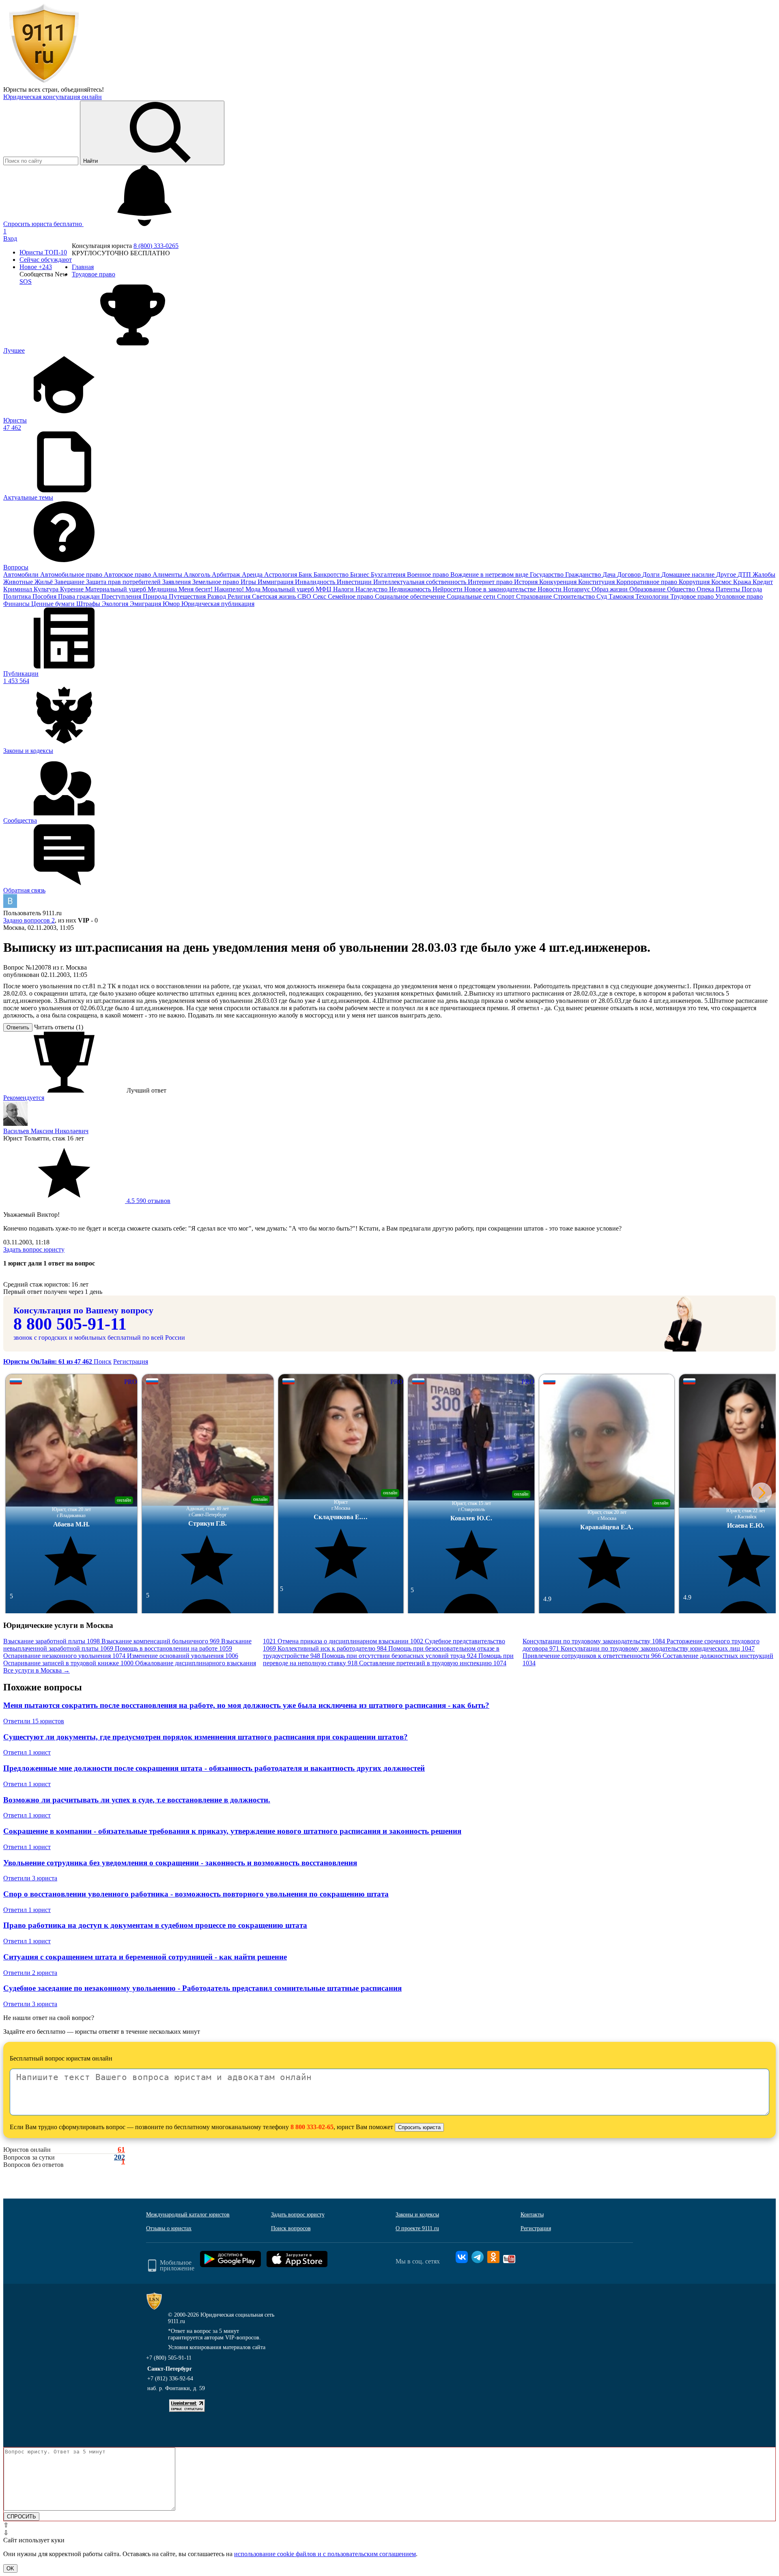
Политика (18, 596)
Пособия (45, 596)
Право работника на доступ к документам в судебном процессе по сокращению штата (155, 1925)
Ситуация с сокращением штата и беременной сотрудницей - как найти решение (145, 1957)
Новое (36, 267)
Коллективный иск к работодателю (332, 1648)
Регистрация (131, 1361)
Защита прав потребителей (124, 582)
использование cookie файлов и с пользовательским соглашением (325, 2554)
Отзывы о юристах (169, 2228)
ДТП (745, 574)
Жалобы (764, 574)
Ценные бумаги (54, 604)
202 (119, 2157)
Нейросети (448, 589)
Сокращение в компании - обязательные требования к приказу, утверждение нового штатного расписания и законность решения (232, 1831)
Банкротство (332, 574)
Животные (19, 582)
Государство (548, 574)
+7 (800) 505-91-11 (169, 2358)
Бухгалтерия (389, 574)
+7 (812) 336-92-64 (170, 2379)
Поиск (103, 1361)
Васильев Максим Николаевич (46, 1131)
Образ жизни (610, 589)
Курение (73, 589)
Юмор (172, 604)
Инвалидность (316, 582)
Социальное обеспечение (411, 596)
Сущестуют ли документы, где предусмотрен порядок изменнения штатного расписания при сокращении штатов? (206, 1737)
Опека (706, 589)
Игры (249, 582)
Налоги (344, 589)
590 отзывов (148, 1201)
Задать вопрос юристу (34, 1249)
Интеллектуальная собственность (421, 582)
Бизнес (360, 574)
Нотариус (577, 589)
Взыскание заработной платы (52, 1641)
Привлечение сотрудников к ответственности (592, 1656)
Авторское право (128, 574)
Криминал (18, 589)
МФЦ (324, 589)
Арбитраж (227, 574)
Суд (603, 596)
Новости (550, 589)
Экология (116, 604)
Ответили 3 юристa (30, 1878)
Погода (752, 589)
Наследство (372, 589)
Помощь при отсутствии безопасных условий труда (399, 1656)
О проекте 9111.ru (417, 2228)
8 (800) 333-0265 (156, 246)
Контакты (532, 2215)
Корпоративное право (648, 582)
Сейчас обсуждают (46, 260)
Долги (652, 574)
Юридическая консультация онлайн (53, 97)
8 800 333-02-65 (312, 2127)
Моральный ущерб (289, 589)
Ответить (18, 1027)
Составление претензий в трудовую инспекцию (433, 1663)
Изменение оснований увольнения (183, 1656)
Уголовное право (739, 596)
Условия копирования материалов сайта (217, 2347)
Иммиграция (276, 582)
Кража (743, 582)
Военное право (429, 574)
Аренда (253, 574)
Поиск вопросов (291, 2228)
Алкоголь (198, 574)
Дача (610, 574)
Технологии (653, 596)
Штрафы (89, 604)
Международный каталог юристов (188, 2215)
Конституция (597, 582)
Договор (630, 574)
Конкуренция (559, 582)
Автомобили (22, 574)
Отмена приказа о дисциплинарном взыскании (350, 1641)
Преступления (122, 596)
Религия (240, 596)
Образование (648, 589)
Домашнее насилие (689, 574)
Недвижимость (411, 589)
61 (121, 2150)
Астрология (281, 574)
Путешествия (188, 596)
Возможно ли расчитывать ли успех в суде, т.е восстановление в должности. (137, 1800)
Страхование (535, 596)
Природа (156, 596)
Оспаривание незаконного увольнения (64, 1656)
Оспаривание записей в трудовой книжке (68, 1663)
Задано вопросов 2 (29, 920)
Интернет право (491, 582)
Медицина (163, 589)
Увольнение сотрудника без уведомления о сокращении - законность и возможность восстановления (180, 1863)
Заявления (177, 582)
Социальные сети (472, 596)
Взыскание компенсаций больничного (160, 1641)
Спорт (507, 596)
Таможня (622, 596)
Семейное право (351, 596)
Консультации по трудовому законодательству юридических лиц (658, 1648)
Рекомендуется (24, 1098)
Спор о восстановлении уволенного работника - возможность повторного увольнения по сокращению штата (196, 1894)
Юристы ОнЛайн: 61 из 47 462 (48, 1361)
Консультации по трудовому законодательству (594, 1641)
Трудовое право (693, 596)
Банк (306, 574)
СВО (305, 596)
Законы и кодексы (417, 2215)
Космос (722, 582)
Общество (682, 589)
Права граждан (80, 596)
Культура (47, 589)
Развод (217, 596)
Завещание (70, 582)
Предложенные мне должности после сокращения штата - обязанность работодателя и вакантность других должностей (214, 1768)
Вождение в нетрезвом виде (490, 574)
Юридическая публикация (218, 604)
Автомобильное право (72, 574)
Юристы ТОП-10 (43, 252)
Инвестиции (355, 582)
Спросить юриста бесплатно (43, 224)
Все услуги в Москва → (37, 1670)
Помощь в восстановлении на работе (173, 1648)
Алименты (168, 574)
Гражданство (584, 574)
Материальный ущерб (116, 589)
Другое (727, 574)
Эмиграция (146, 604)
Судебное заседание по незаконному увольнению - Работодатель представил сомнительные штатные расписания (202, 1988)
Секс (320, 596)
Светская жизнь (275, 596)
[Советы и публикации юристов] (44, 82)
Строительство (575, 596)
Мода (254, 589)
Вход (10, 238)
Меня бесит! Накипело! (212, 589)
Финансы (17, 604)
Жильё (44, 582)
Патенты (729, 589)
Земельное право (216, 582)
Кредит (763, 582)
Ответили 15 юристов (34, 1721)
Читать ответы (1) (59, 1027)
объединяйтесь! (82, 89)
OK (10, 2568)
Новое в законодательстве (501, 589)
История (527, 582)
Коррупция (695, 582)
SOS (26, 281)
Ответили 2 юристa (30, 1973)
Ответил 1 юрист (27, 1752)
